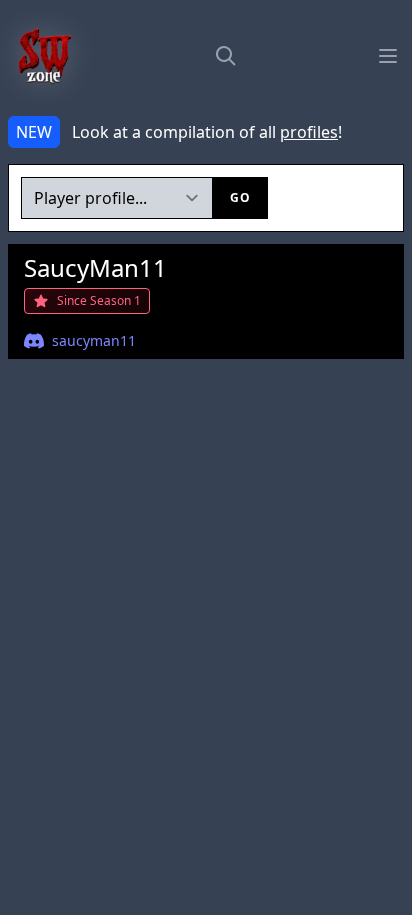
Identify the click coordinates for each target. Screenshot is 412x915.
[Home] (44, 56)
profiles (309, 132)
